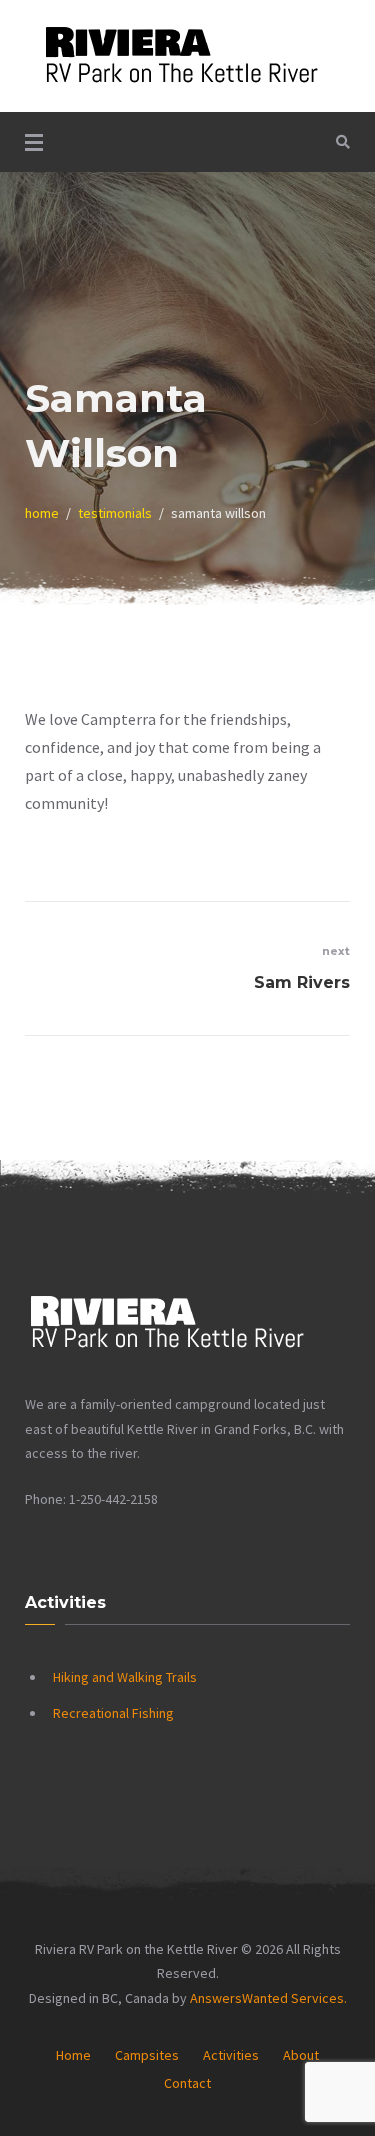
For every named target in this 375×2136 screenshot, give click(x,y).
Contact (187, 2083)
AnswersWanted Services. (268, 1998)
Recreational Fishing (113, 1713)
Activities (231, 2055)
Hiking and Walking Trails (125, 1677)
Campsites (147, 2055)
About (301, 2055)
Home (73, 2055)
